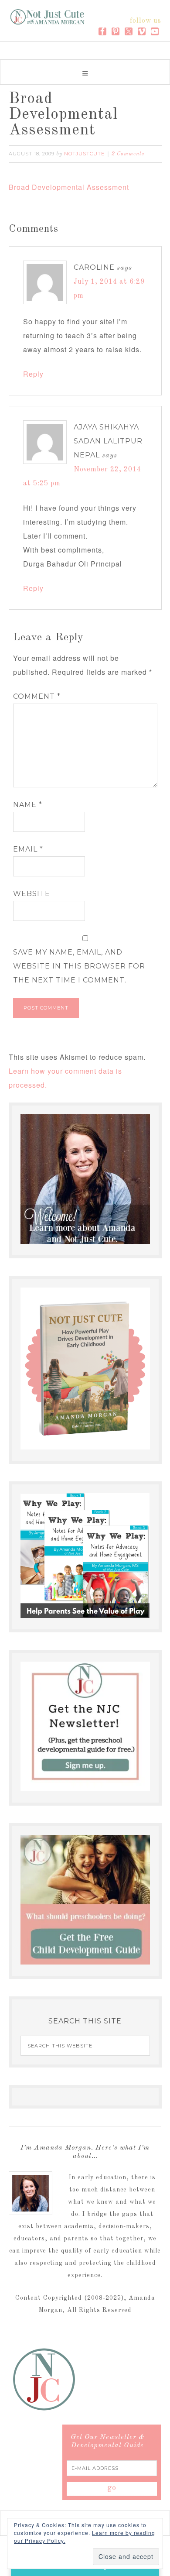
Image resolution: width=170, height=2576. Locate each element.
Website (32, 894)
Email (28, 849)
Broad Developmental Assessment (69, 187)
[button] (85, 72)
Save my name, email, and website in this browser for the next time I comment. (79, 966)
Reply (33, 374)
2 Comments (128, 154)
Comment (37, 696)
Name (28, 805)
